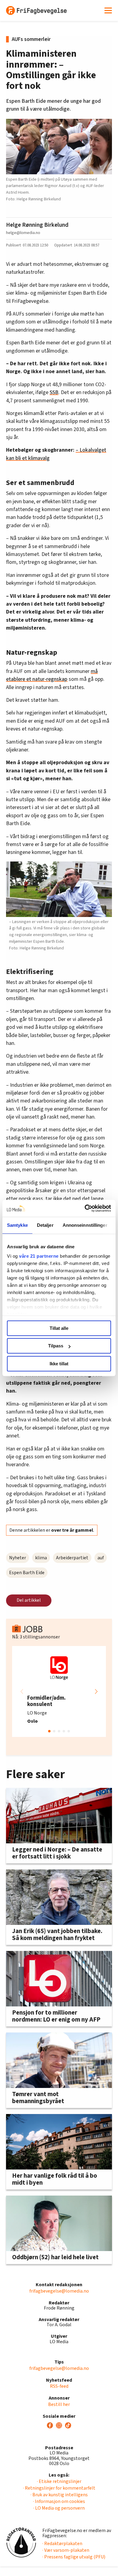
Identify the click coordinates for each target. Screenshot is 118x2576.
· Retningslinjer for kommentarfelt (59, 2488)
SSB (54, 392)
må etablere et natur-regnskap (52, 675)
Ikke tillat (59, 1364)
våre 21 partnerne (39, 1256)
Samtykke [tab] (17, 1225)
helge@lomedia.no (23, 233)
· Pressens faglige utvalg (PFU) (74, 2557)
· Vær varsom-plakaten (66, 2550)
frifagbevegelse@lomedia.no (59, 2291)
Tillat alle (59, 1328)
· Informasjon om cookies (59, 2501)
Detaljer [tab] (45, 1225)
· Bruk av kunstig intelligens (59, 2495)
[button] (96, 1691)
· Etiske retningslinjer (59, 2481)
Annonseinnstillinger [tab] (85, 1225)
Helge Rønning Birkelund (37, 225)
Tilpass (56, 1346)
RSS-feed (59, 2386)
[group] (59, 1691)
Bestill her (59, 2404)
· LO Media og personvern (59, 2508)
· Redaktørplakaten (62, 2544)
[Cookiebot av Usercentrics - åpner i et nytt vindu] (85, 1208)
